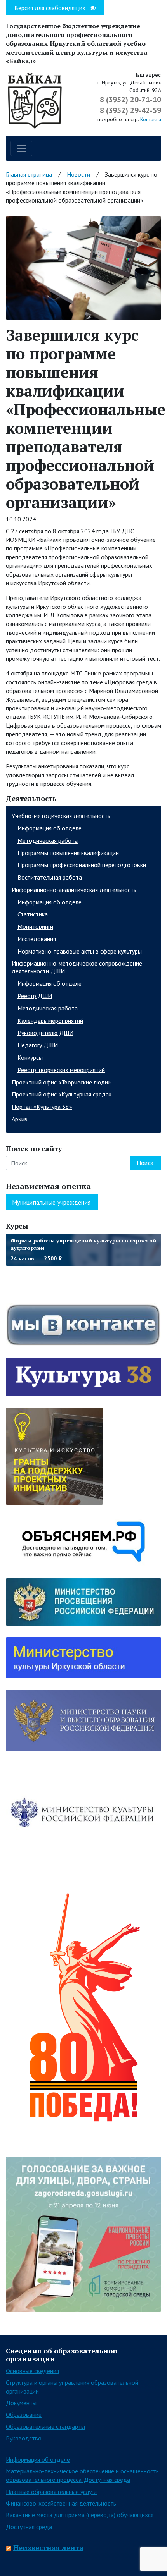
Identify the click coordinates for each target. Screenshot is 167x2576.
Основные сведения (32, 2371)
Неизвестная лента (48, 2547)
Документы (21, 2403)
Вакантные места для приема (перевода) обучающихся (80, 2515)
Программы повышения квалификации (68, 853)
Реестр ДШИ (35, 996)
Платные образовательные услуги (51, 2492)
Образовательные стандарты (45, 2426)
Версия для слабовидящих (51, 8)
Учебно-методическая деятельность (61, 816)
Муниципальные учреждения (51, 1202)
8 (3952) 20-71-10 (130, 100)
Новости (78, 174)
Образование (24, 2414)
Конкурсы (30, 1057)
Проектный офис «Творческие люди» (61, 1082)
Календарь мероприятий (50, 1021)
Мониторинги (35, 926)
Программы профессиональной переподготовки (82, 865)
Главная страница (29, 174)
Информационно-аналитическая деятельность (74, 890)
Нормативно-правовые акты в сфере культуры (80, 951)
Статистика (33, 914)
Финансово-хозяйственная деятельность (61, 2503)
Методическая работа (48, 840)
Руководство (24, 2438)
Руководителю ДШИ (45, 1033)
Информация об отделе (50, 828)
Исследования (37, 939)
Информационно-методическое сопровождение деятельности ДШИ (77, 967)
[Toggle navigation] (21, 148)
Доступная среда (29, 2527)
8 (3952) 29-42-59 (130, 110)
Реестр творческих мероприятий (61, 1070)
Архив (20, 1119)
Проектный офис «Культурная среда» (62, 1094)
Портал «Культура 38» (42, 1107)
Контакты (151, 119)
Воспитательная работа (50, 877)
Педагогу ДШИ (38, 1045)
